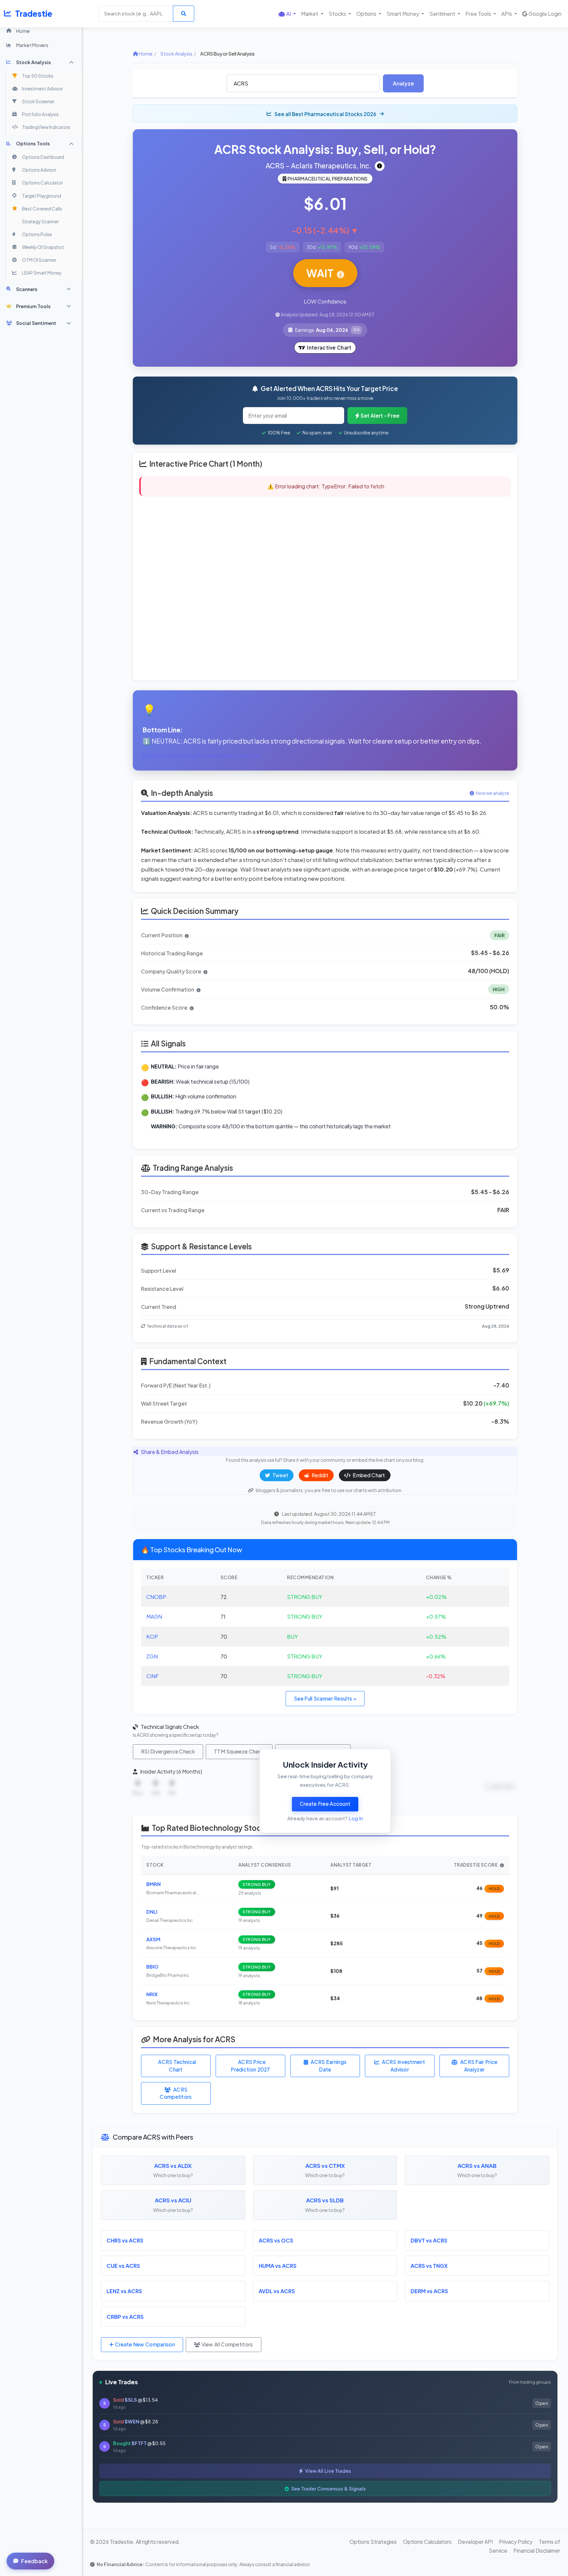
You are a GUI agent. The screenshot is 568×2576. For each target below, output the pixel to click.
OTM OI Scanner (39, 260)
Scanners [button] (27, 289)
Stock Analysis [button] (34, 62)
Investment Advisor (42, 89)
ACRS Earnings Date (329, 2066)
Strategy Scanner (40, 221)
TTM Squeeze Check (239, 1751)
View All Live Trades (328, 2471)
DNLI (152, 1912)
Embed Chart (368, 1475)
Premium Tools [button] (33, 306)
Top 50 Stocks (38, 76)
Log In (356, 1818)
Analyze (403, 83)
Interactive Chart (329, 347)
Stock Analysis (176, 54)
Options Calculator (42, 183)
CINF (153, 1676)
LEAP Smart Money (42, 273)
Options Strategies (373, 2542)
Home (23, 31)
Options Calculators (427, 2542)
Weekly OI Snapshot (43, 247)
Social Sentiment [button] (36, 323)
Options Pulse (37, 234)
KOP (152, 1637)
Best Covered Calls (42, 209)
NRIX (152, 1994)
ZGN (152, 1656)
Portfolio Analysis (40, 114)
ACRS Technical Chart (177, 2066)
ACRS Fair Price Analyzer (479, 2066)
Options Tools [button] (33, 143)
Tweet (280, 1475)
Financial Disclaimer (537, 2551)
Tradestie (34, 13)
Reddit (319, 1475)
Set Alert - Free (380, 416)
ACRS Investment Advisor (403, 2066)
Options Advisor (39, 170)
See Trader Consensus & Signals (328, 2489)
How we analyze (492, 793)
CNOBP (156, 1597)
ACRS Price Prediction (250, 2066)
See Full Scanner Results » (325, 1698)
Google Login (545, 14)
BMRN (154, 1884)
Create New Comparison (144, 2344)
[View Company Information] (380, 166)
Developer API (475, 2542)
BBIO (152, 1967)
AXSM (153, 1939)
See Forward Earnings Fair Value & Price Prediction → (207, 756)
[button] (287, 14)
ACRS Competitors (176, 2093)
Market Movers (32, 45)
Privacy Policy (516, 2542)
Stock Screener (38, 101)
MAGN (154, 1617)
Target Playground (42, 196)
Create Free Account (325, 1804)
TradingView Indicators (46, 127)
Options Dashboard (43, 157)
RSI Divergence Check (168, 1751)
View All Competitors (226, 2344)
